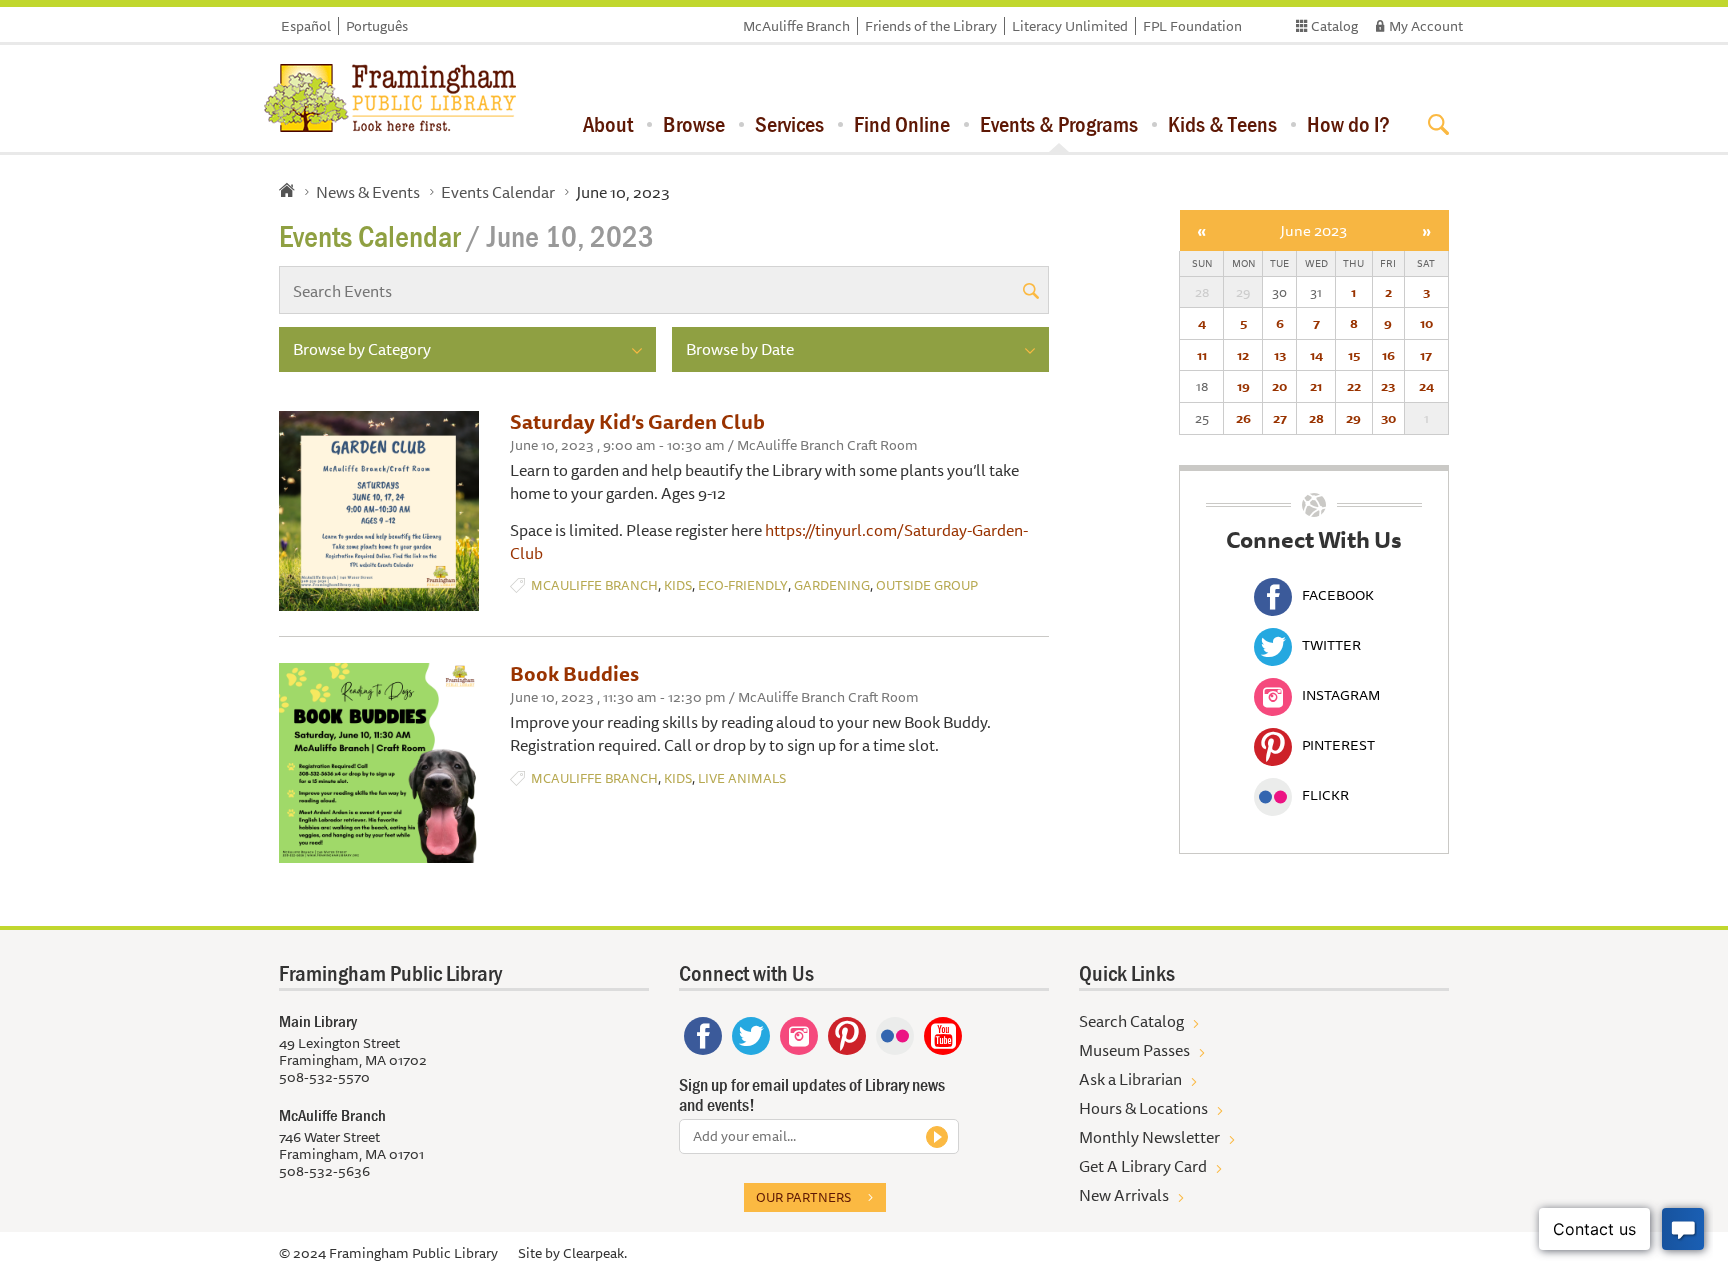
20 (1279, 386)
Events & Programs (1059, 124)
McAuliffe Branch (796, 26)
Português (377, 26)
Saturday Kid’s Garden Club (637, 421)
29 (1353, 418)
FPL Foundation (1192, 26)
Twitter (1331, 645)
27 (1280, 418)
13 (1280, 355)
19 (1243, 386)
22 (1354, 386)
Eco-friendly (743, 585)
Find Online (902, 124)
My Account (1426, 26)
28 (1316, 418)
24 (1426, 386)
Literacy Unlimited (1070, 26)
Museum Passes (1134, 1050)
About (608, 124)
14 (1316, 355)
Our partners (803, 1197)
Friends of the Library (931, 26)
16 (1388, 355)
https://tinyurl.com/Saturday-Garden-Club (769, 541)
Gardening (832, 585)
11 (1202, 355)
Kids (678, 585)
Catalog (1334, 26)
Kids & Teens (1222, 124)
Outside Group (927, 585)
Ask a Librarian (1130, 1079)
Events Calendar (498, 192)
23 (1388, 386)
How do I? (1348, 124)
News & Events (368, 192)
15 (1354, 355)
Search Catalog (1131, 1021)
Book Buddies (574, 673)
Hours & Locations (1143, 1108)
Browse (694, 124)
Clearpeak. (595, 1253)
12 (1243, 355)
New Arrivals (1124, 1195)
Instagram (1341, 695)
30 (1388, 418)
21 (1316, 386)
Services (789, 124)
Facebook (1338, 595)
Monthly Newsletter (1149, 1137)
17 (1426, 355)
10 (1426, 323)
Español (306, 26)
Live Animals (742, 778)
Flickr (1325, 795)
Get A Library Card (1143, 1166)
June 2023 (1313, 230)
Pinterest (1338, 745)
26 (1243, 418)
